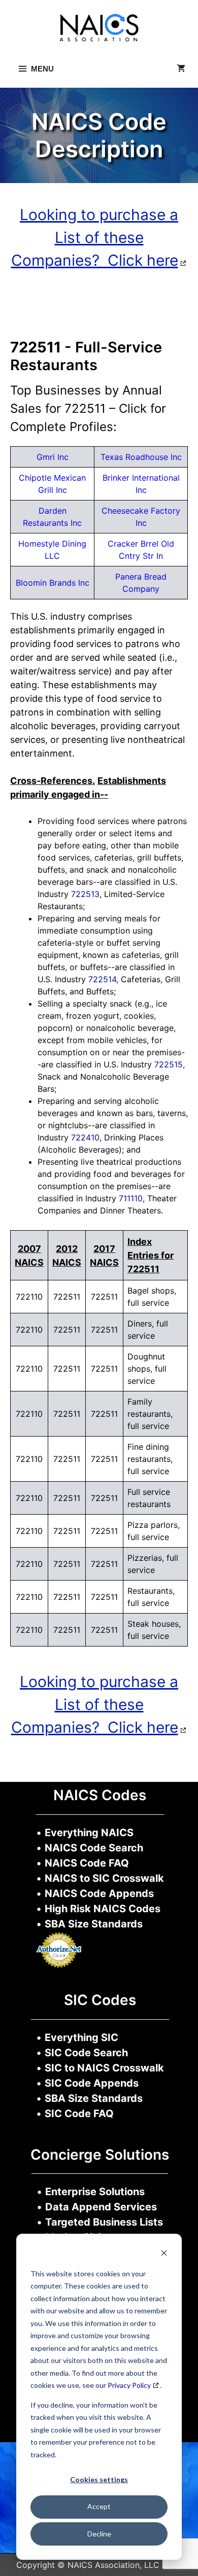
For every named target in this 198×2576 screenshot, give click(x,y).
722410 (85, 1137)
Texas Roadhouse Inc (141, 457)
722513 (85, 894)
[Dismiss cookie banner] (164, 2254)
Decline (99, 2534)
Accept (99, 2506)
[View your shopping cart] (181, 69)
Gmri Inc (53, 457)
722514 (102, 979)
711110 (131, 1198)
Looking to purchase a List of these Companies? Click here (95, 237)
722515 (169, 1064)
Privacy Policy (129, 2385)
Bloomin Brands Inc (53, 583)
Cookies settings (99, 2479)
